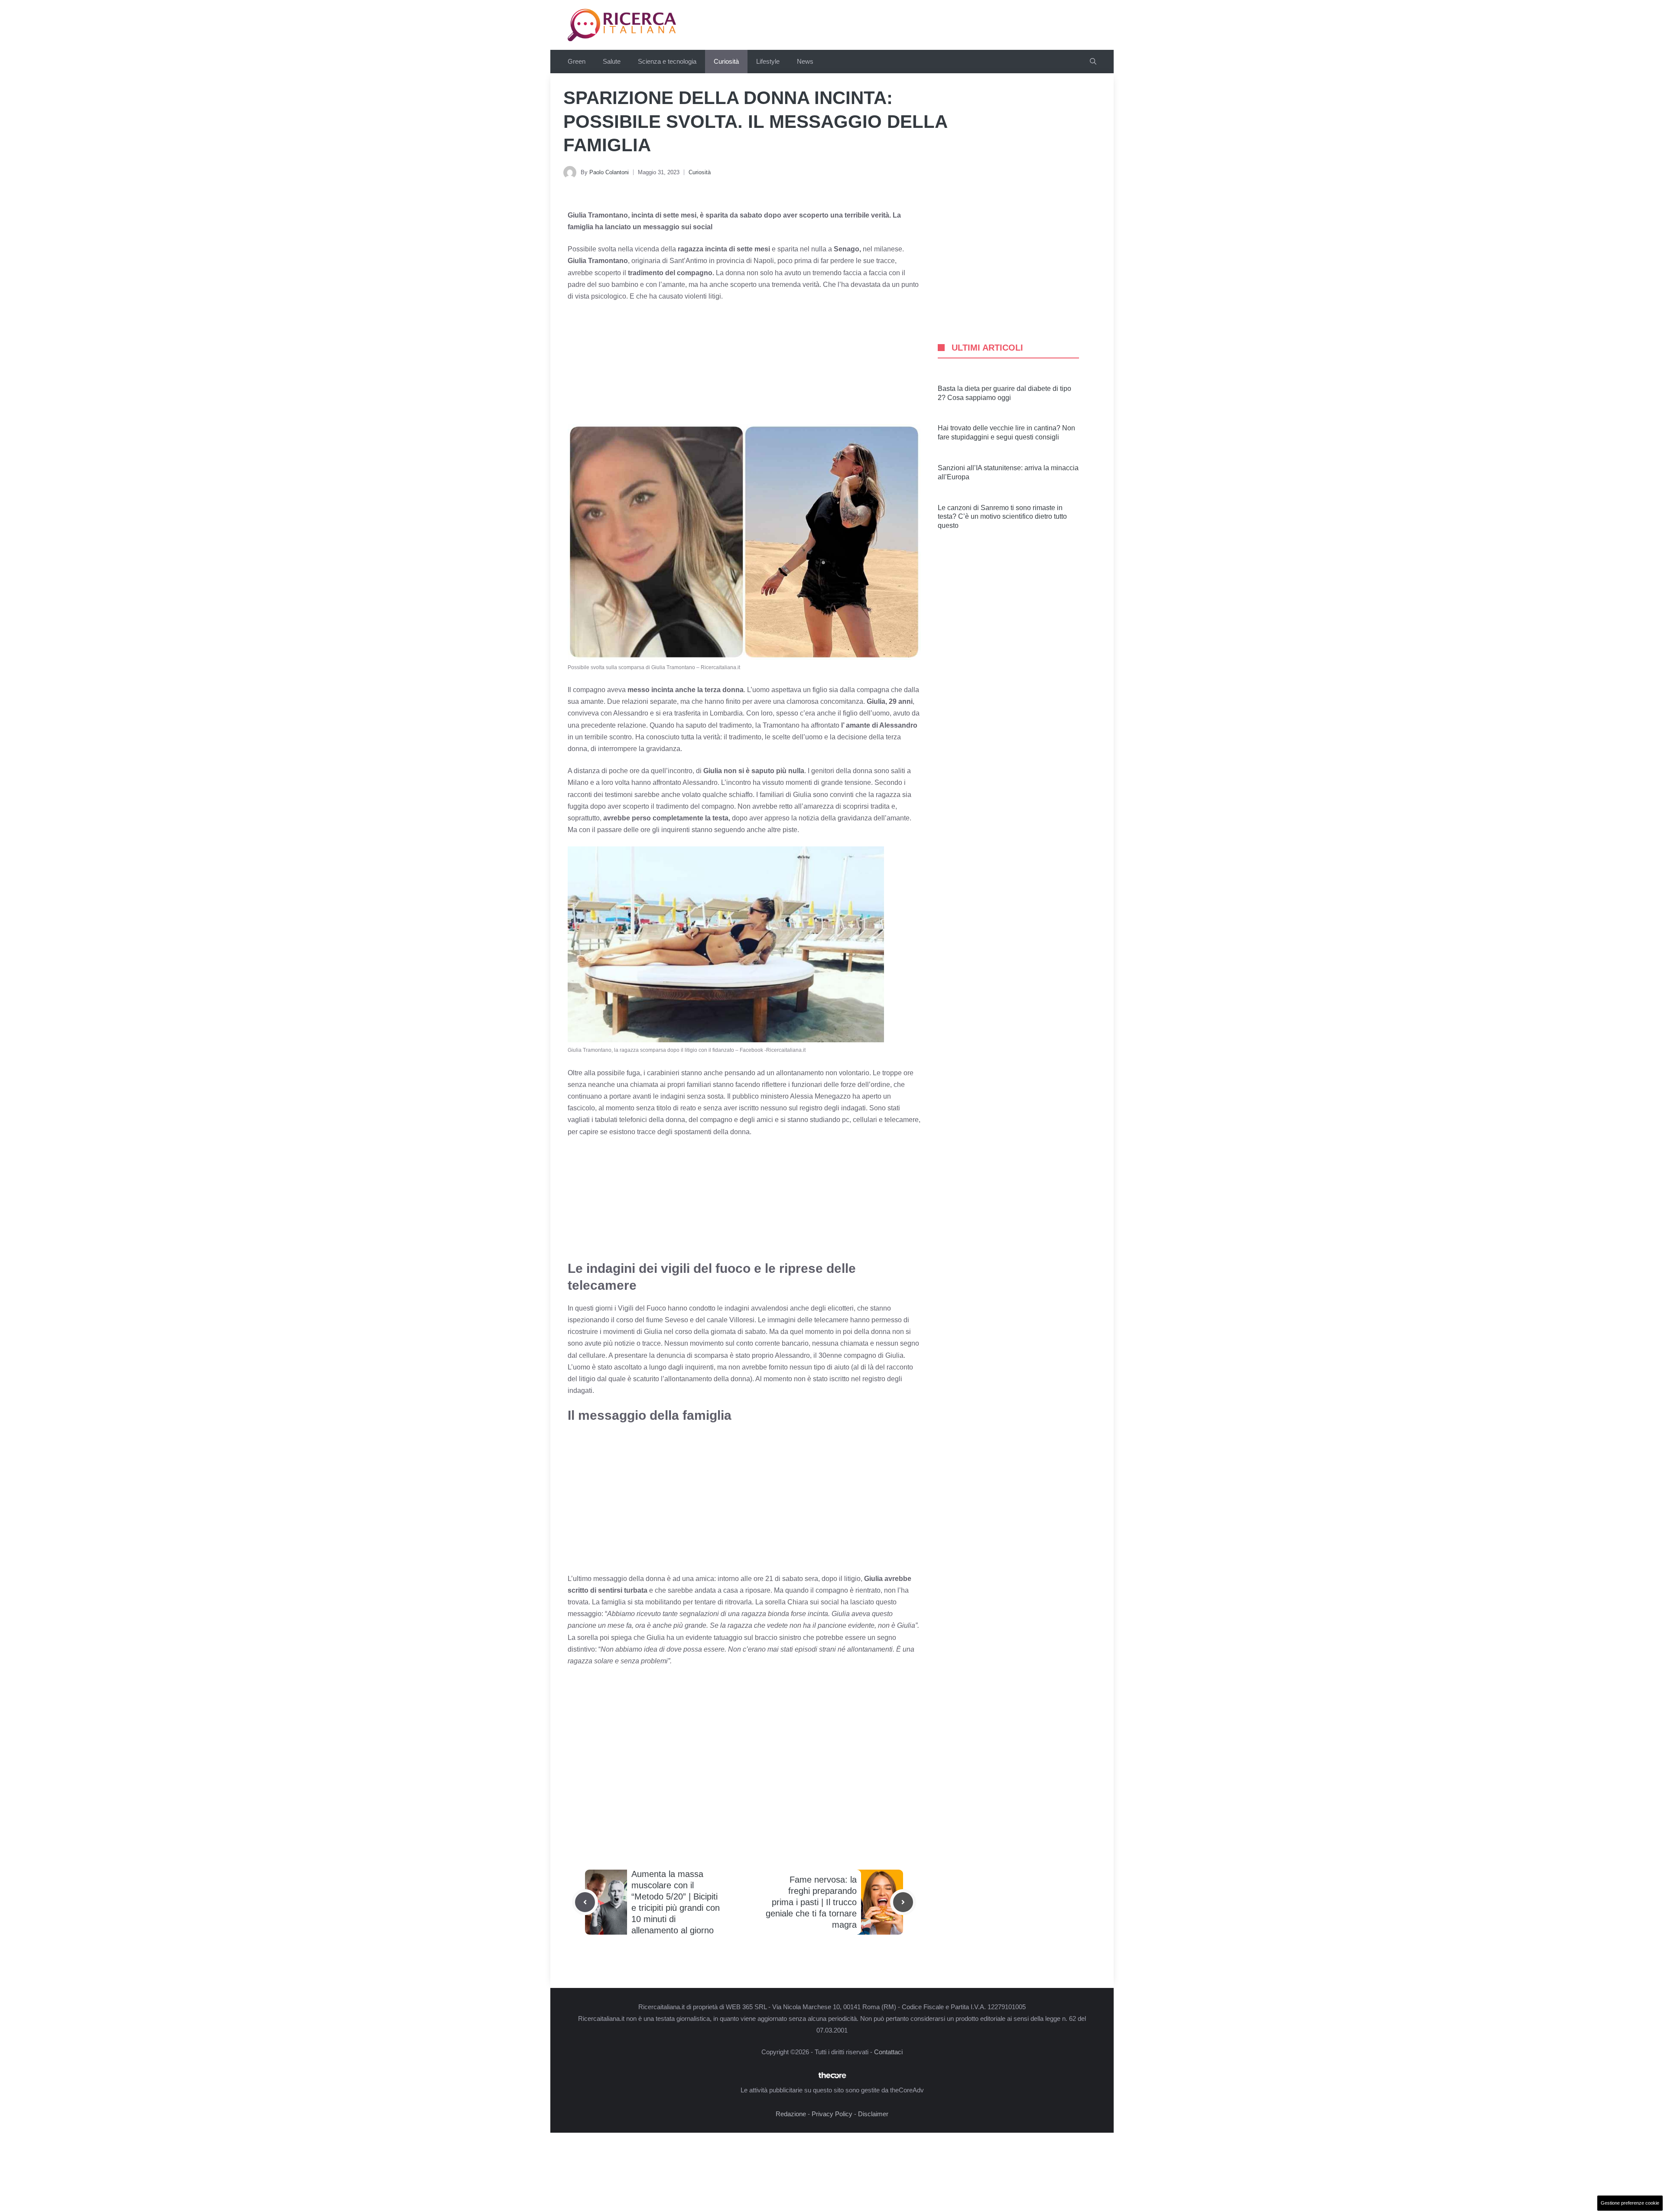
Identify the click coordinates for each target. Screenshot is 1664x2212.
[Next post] (903, 1902)
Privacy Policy (832, 2114)
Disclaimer (873, 2114)
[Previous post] (585, 1902)
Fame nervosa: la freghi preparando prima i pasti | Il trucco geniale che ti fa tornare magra (811, 1902)
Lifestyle (768, 61)
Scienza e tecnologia (667, 61)
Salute (612, 61)
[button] (1093, 62)
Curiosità (726, 61)
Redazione (791, 2114)
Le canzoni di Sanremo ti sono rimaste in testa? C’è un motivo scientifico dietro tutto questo (1002, 517)
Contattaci (888, 2052)
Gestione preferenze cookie (1630, 2203)
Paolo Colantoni (609, 172)
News (805, 61)
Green (577, 61)
